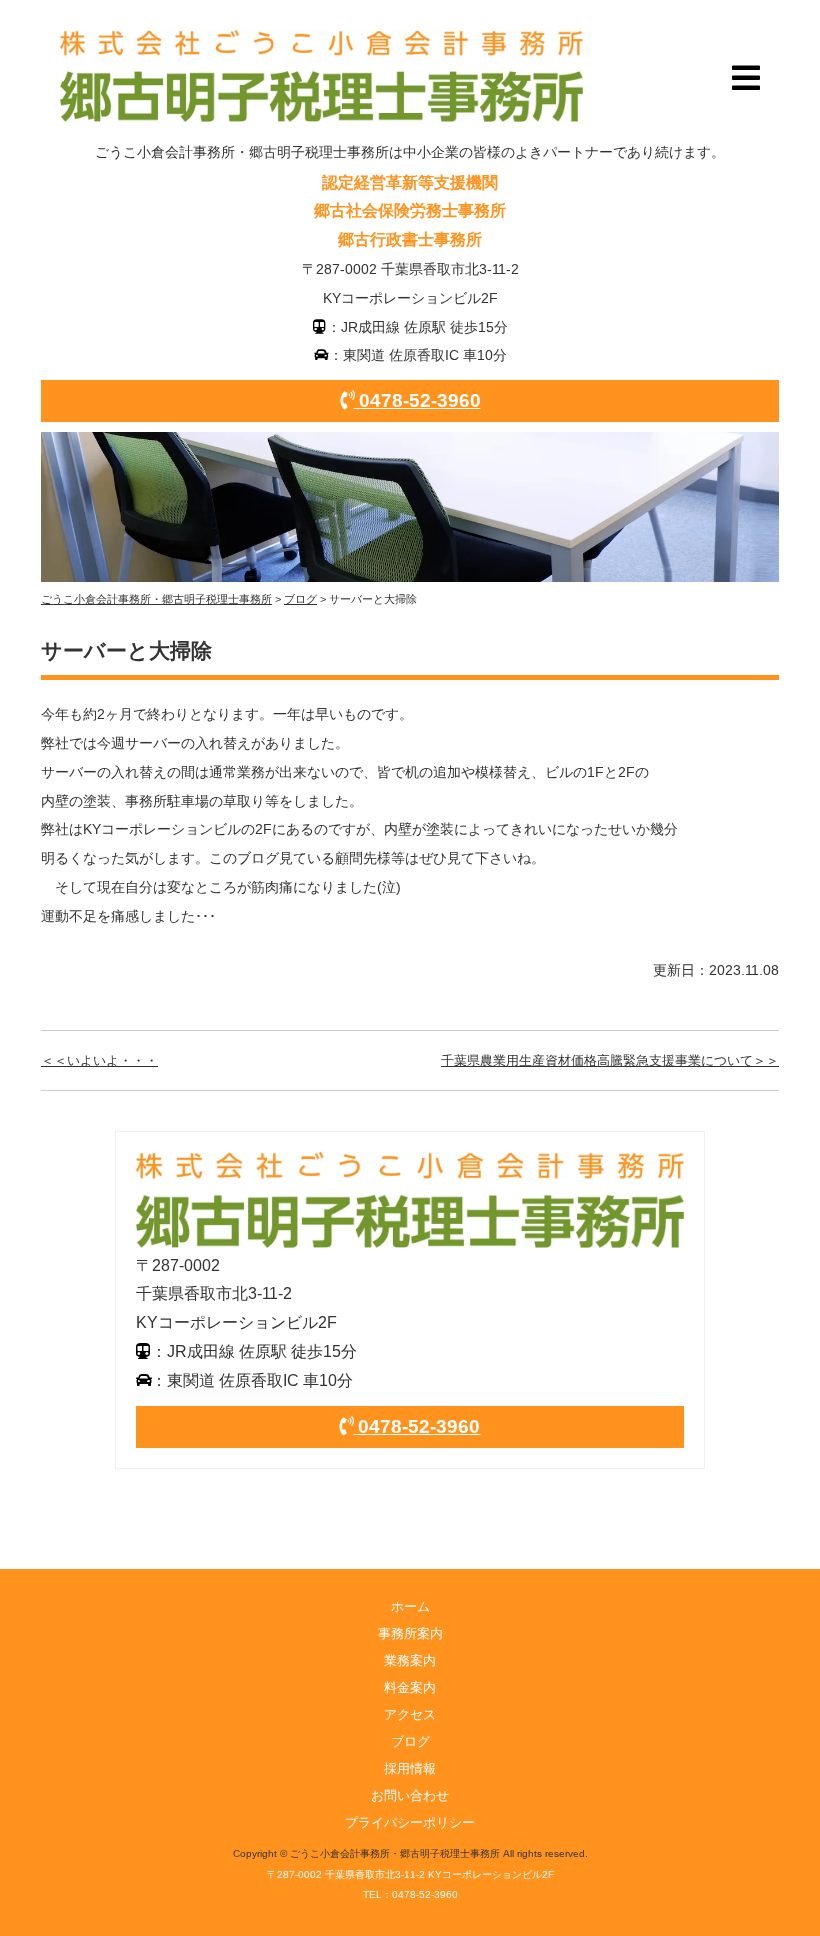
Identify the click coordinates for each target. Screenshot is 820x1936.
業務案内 (410, 1660)
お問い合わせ (410, 1795)
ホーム (410, 1606)
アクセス (410, 1714)
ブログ (410, 1741)
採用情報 (410, 1768)
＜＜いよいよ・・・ (99, 1060)
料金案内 (410, 1687)
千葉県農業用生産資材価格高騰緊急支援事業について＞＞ (610, 1060)
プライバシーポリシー (410, 1822)
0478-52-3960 (417, 400)
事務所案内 (410, 1633)
